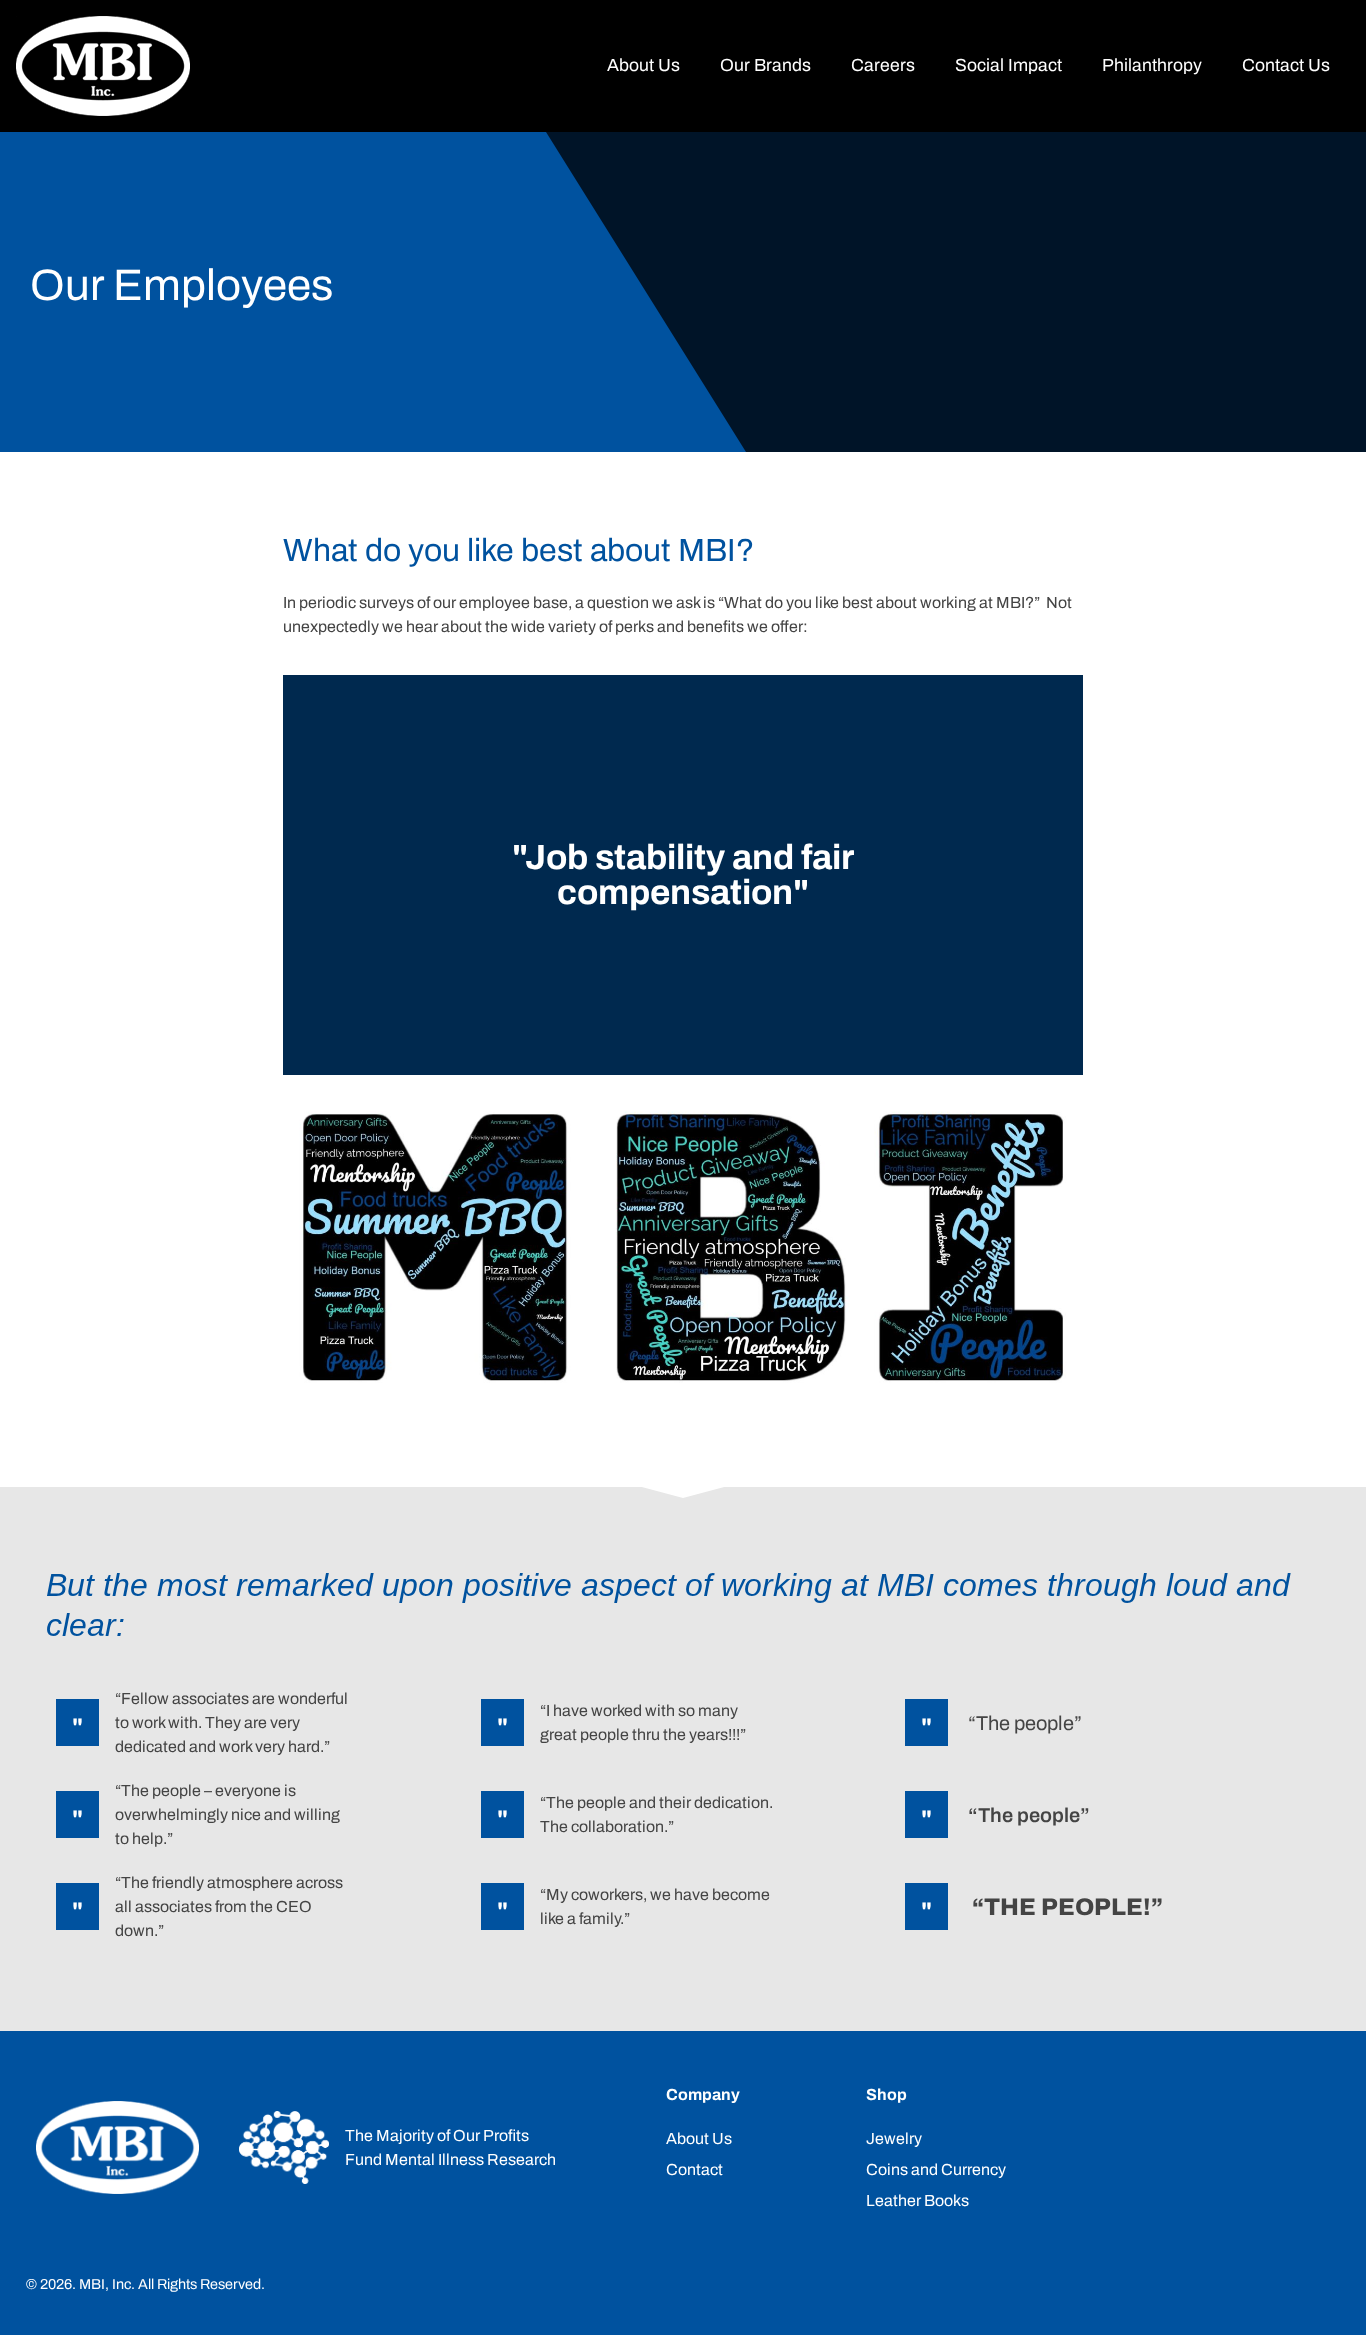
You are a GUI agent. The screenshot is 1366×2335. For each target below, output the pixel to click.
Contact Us (1286, 65)
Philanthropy (1152, 65)
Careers (883, 65)
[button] (302, 875)
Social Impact (1008, 65)
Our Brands (765, 65)
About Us (643, 65)
